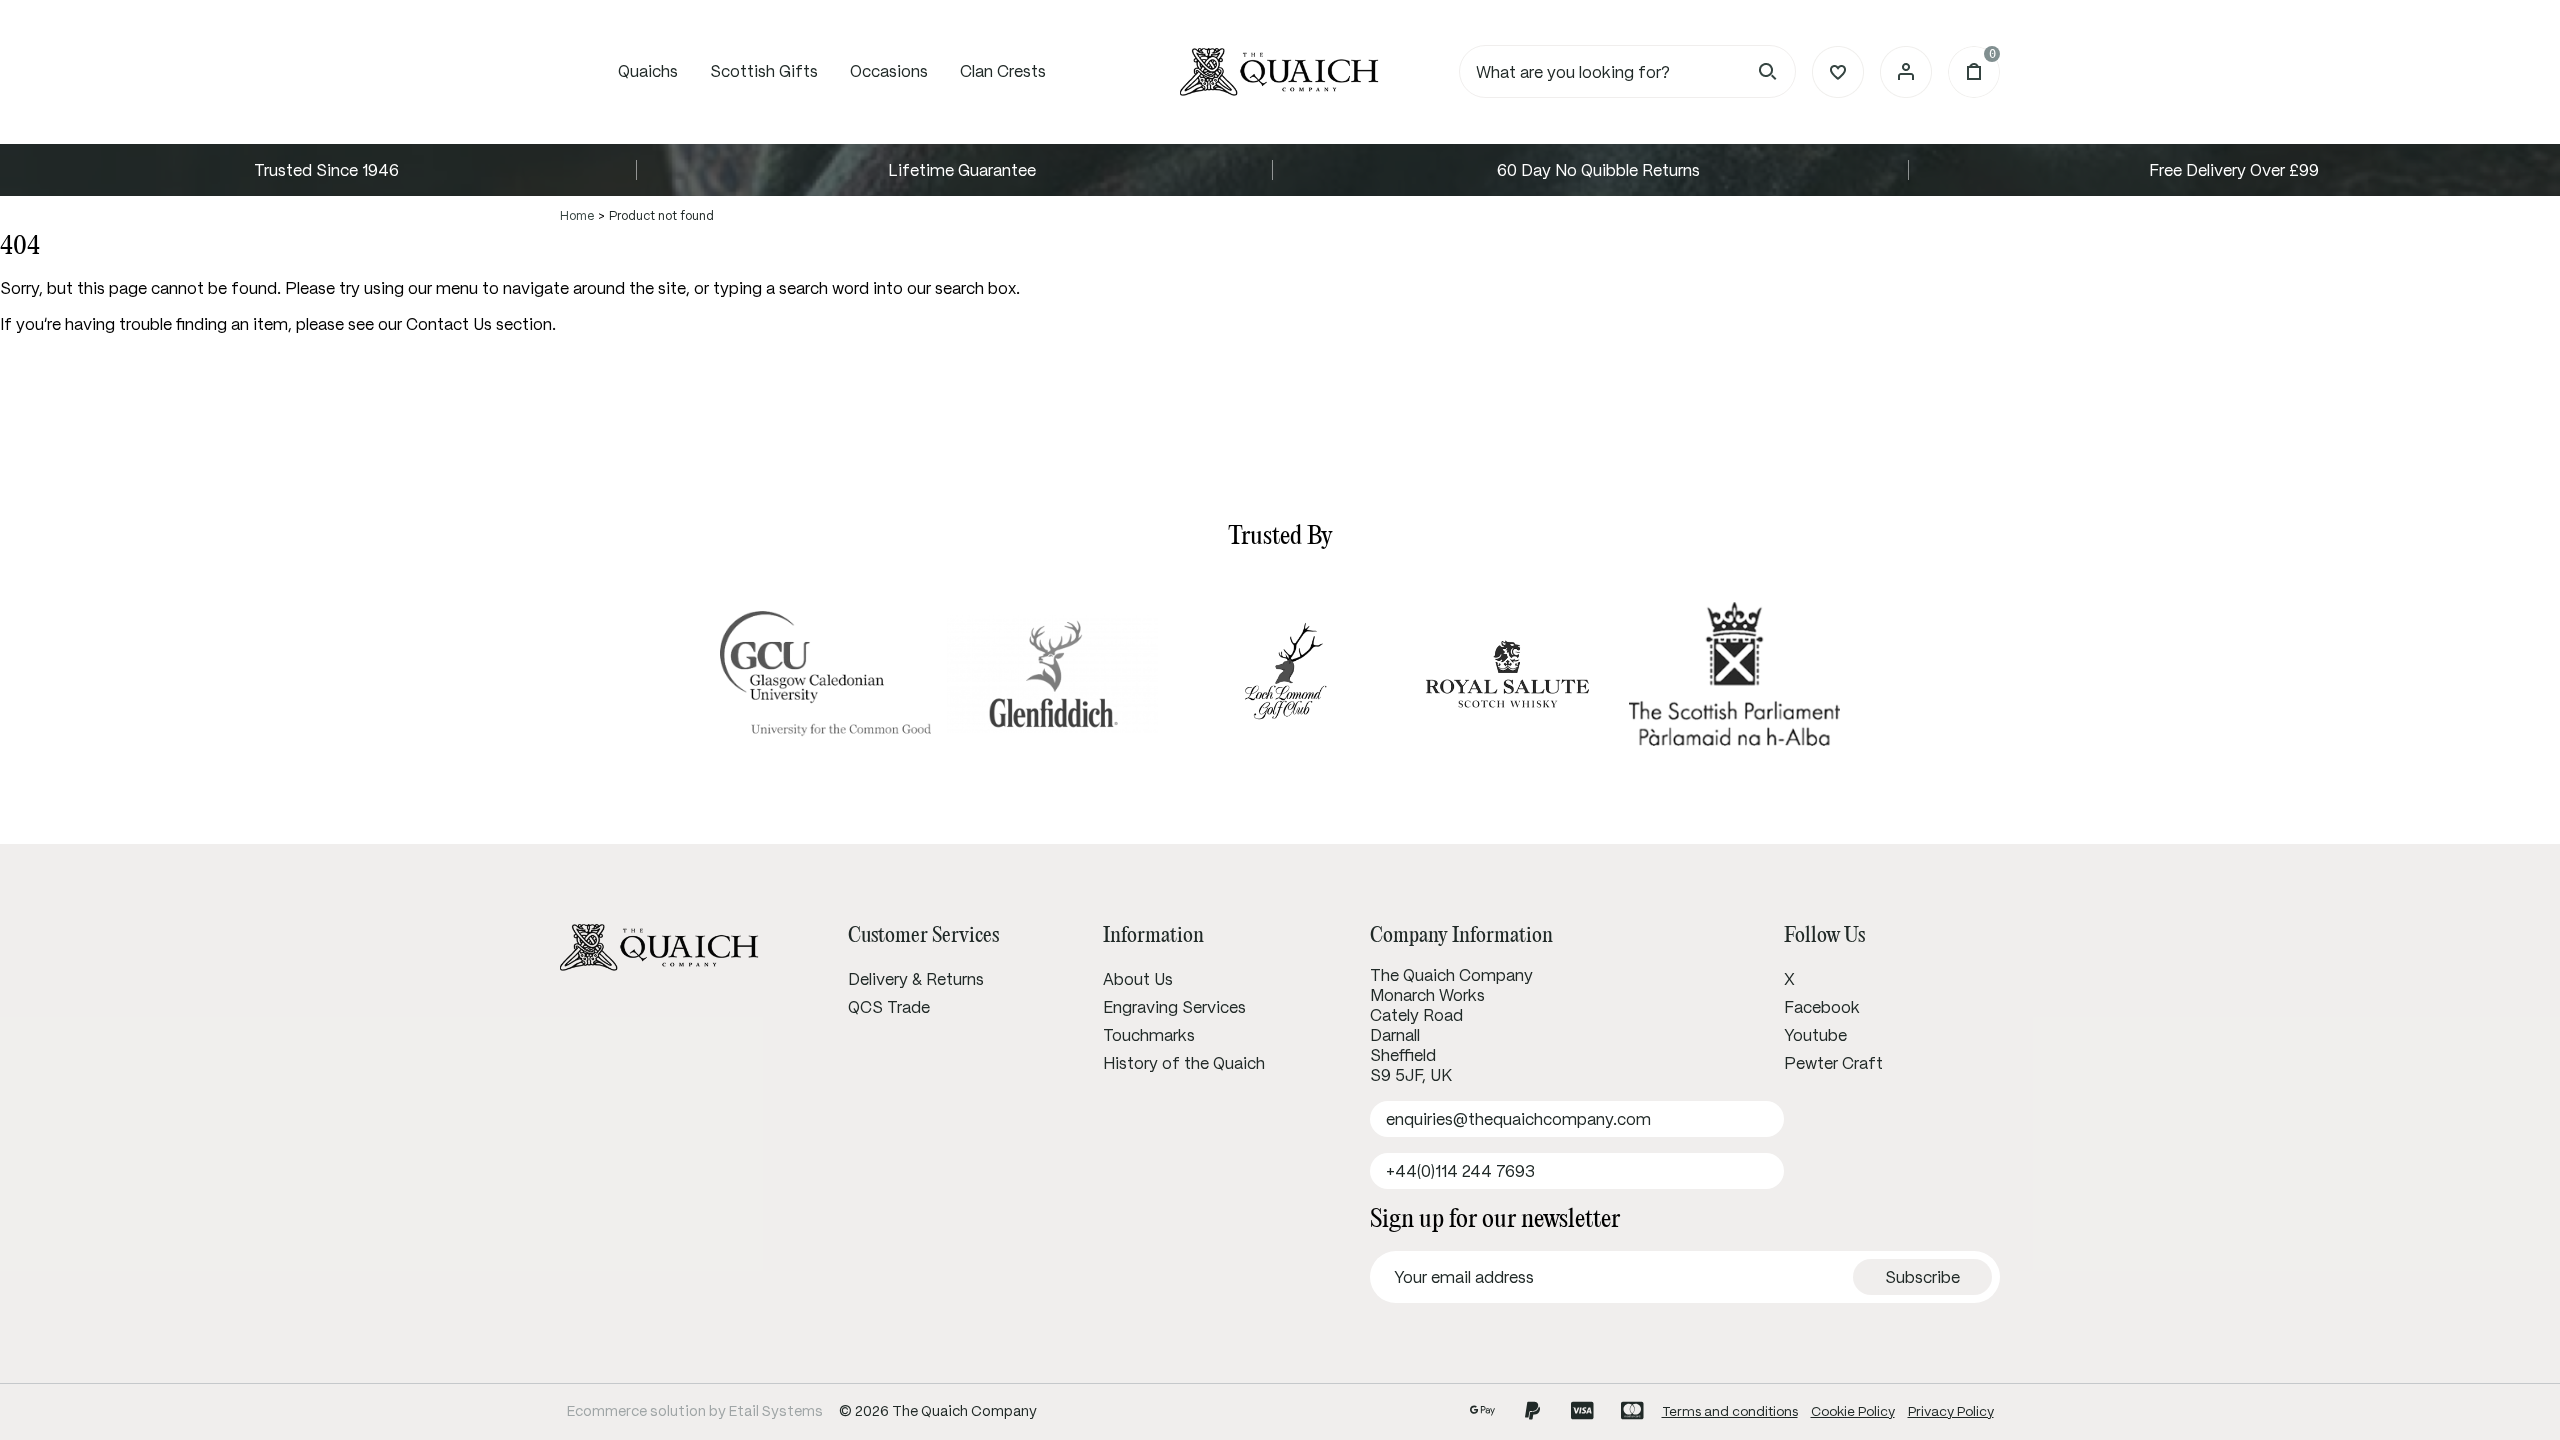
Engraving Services (1174, 1007)
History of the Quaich (1184, 1063)
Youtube (1815, 1035)
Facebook (1822, 1007)
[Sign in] (1906, 72)
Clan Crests (1003, 71)
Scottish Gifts (764, 71)
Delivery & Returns (916, 979)
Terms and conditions (1730, 1411)
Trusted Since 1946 (326, 170)
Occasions (889, 71)
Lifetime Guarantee (962, 170)
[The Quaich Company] (1280, 72)
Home (577, 215)
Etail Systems (776, 1411)
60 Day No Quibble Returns (1598, 170)
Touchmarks (1149, 1035)
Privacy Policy (1951, 1411)
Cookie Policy (1853, 1411)
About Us (1138, 979)
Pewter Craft (1833, 1063)
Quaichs (648, 71)
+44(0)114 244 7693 (1460, 1171)
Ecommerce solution (636, 1411)
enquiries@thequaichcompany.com (1518, 1119)
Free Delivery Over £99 (2234, 170)
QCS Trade (889, 1007)
